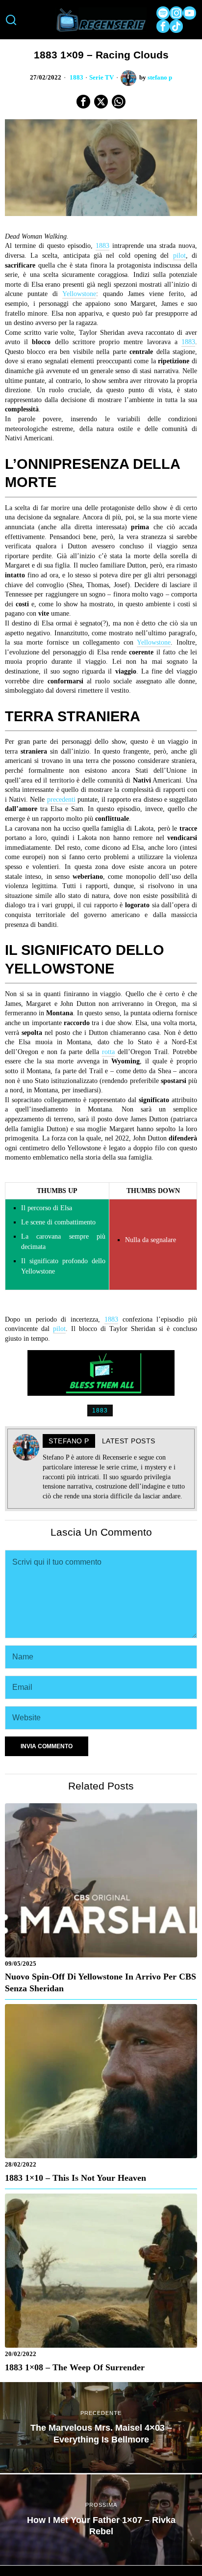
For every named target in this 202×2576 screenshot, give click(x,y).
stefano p (160, 78)
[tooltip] (163, 13)
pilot (179, 256)
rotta (108, 1052)
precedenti (61, 800)
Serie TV (101, 78)
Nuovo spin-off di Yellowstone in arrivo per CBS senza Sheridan (101, 1982)
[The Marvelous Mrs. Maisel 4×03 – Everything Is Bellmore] (101, 2427)
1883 (76, 78)
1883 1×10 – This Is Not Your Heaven (76, 2178)
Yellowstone (79, 294)
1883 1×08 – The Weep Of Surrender (75, 2367)
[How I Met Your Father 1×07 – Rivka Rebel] (101, 2520)
